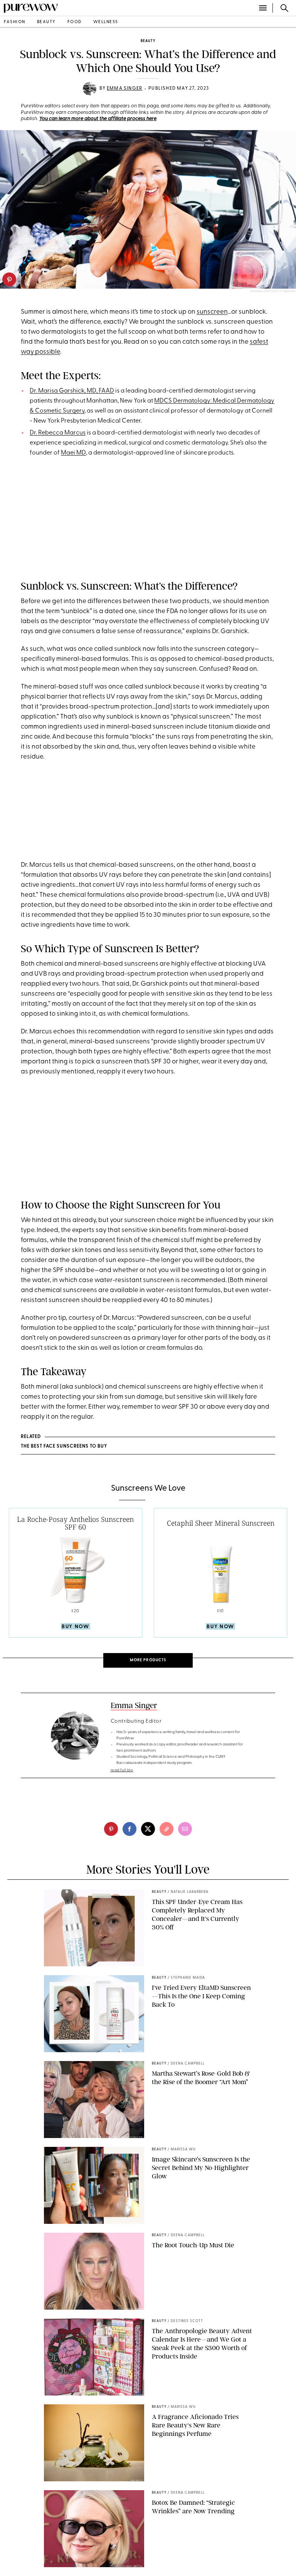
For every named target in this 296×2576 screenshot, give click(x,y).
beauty (46, 22)
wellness (106, 22)
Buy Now (75, 1627)
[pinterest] (9, 279)
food (75, 22)
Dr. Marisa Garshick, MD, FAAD (72, 391)
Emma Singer (124, 89)
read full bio (122, 1770)
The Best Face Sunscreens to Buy (64, 1446)
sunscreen (212, 312)
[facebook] (129, 1829)
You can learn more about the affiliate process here (98, 119)
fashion (15, 22)
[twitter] (148, 1829)
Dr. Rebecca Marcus (58, 433)
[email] (185, 1829)
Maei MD (73, 453)
